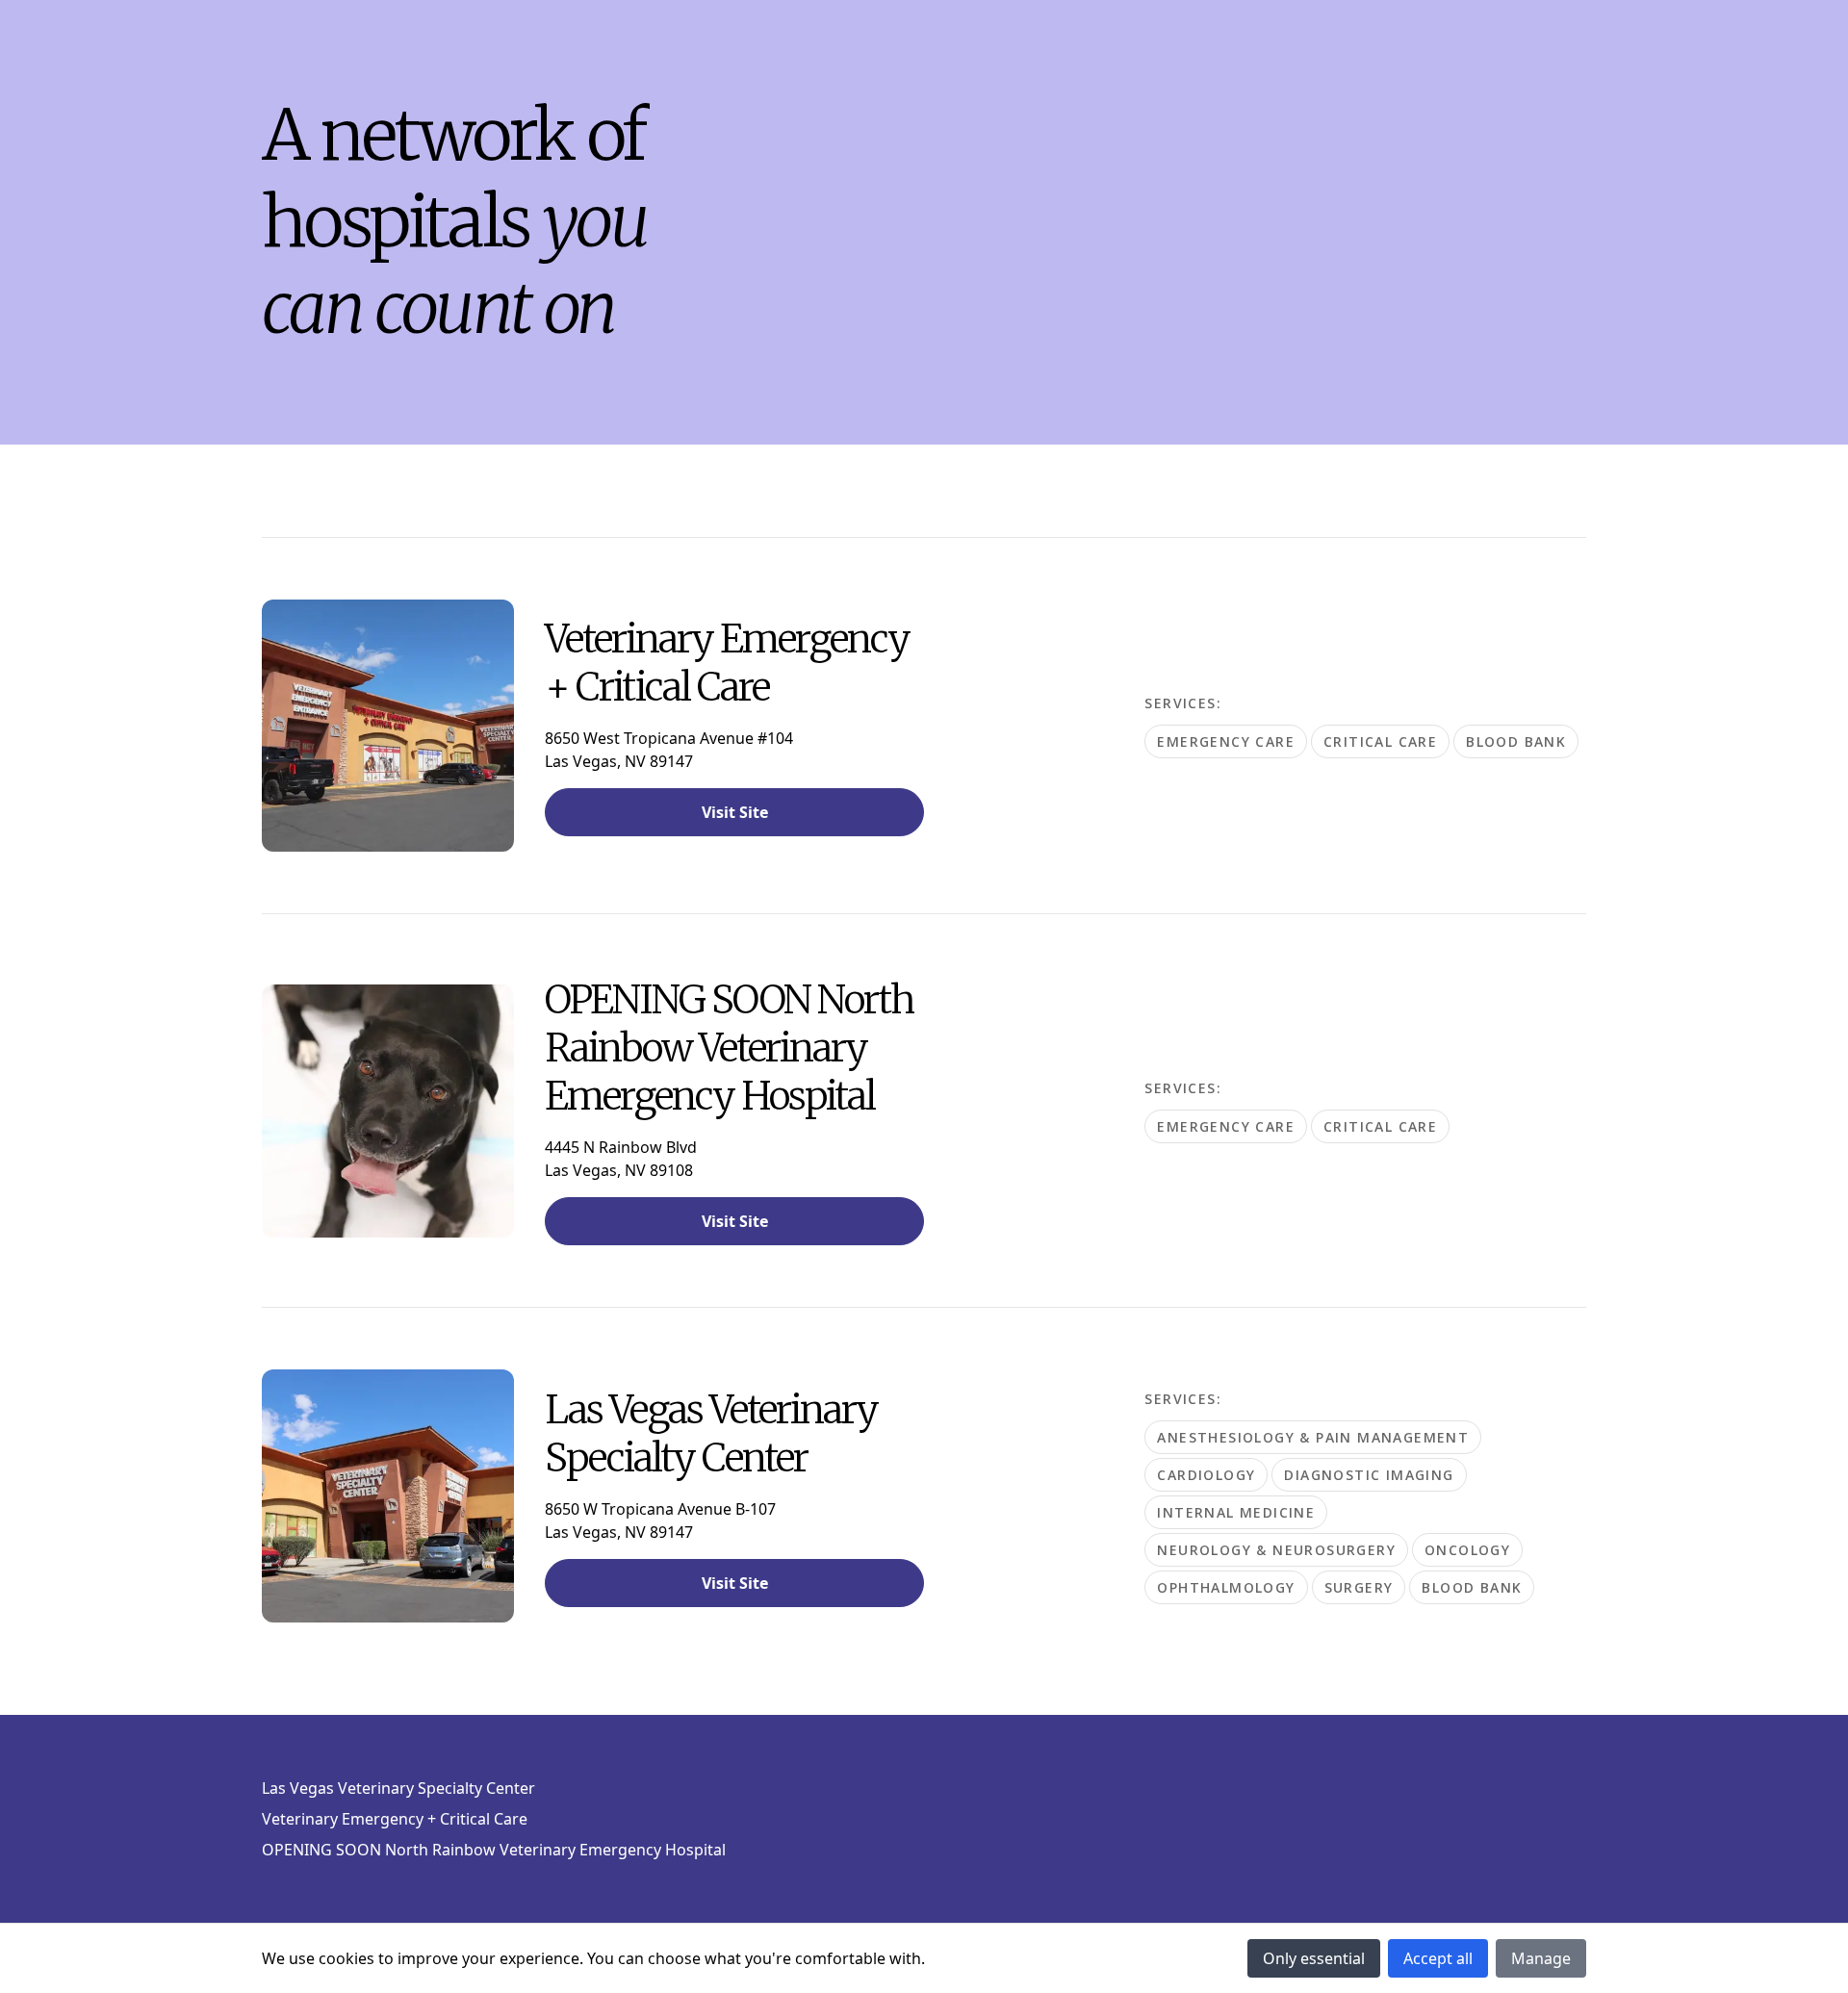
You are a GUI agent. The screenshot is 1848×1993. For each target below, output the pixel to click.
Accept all (1438, 1958)
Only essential (1314, 1958)
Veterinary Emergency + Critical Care (395, 1819)
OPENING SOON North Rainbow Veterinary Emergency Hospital (494, 1850)
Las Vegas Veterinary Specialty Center (398, 1788)
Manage (1541, 1958)
